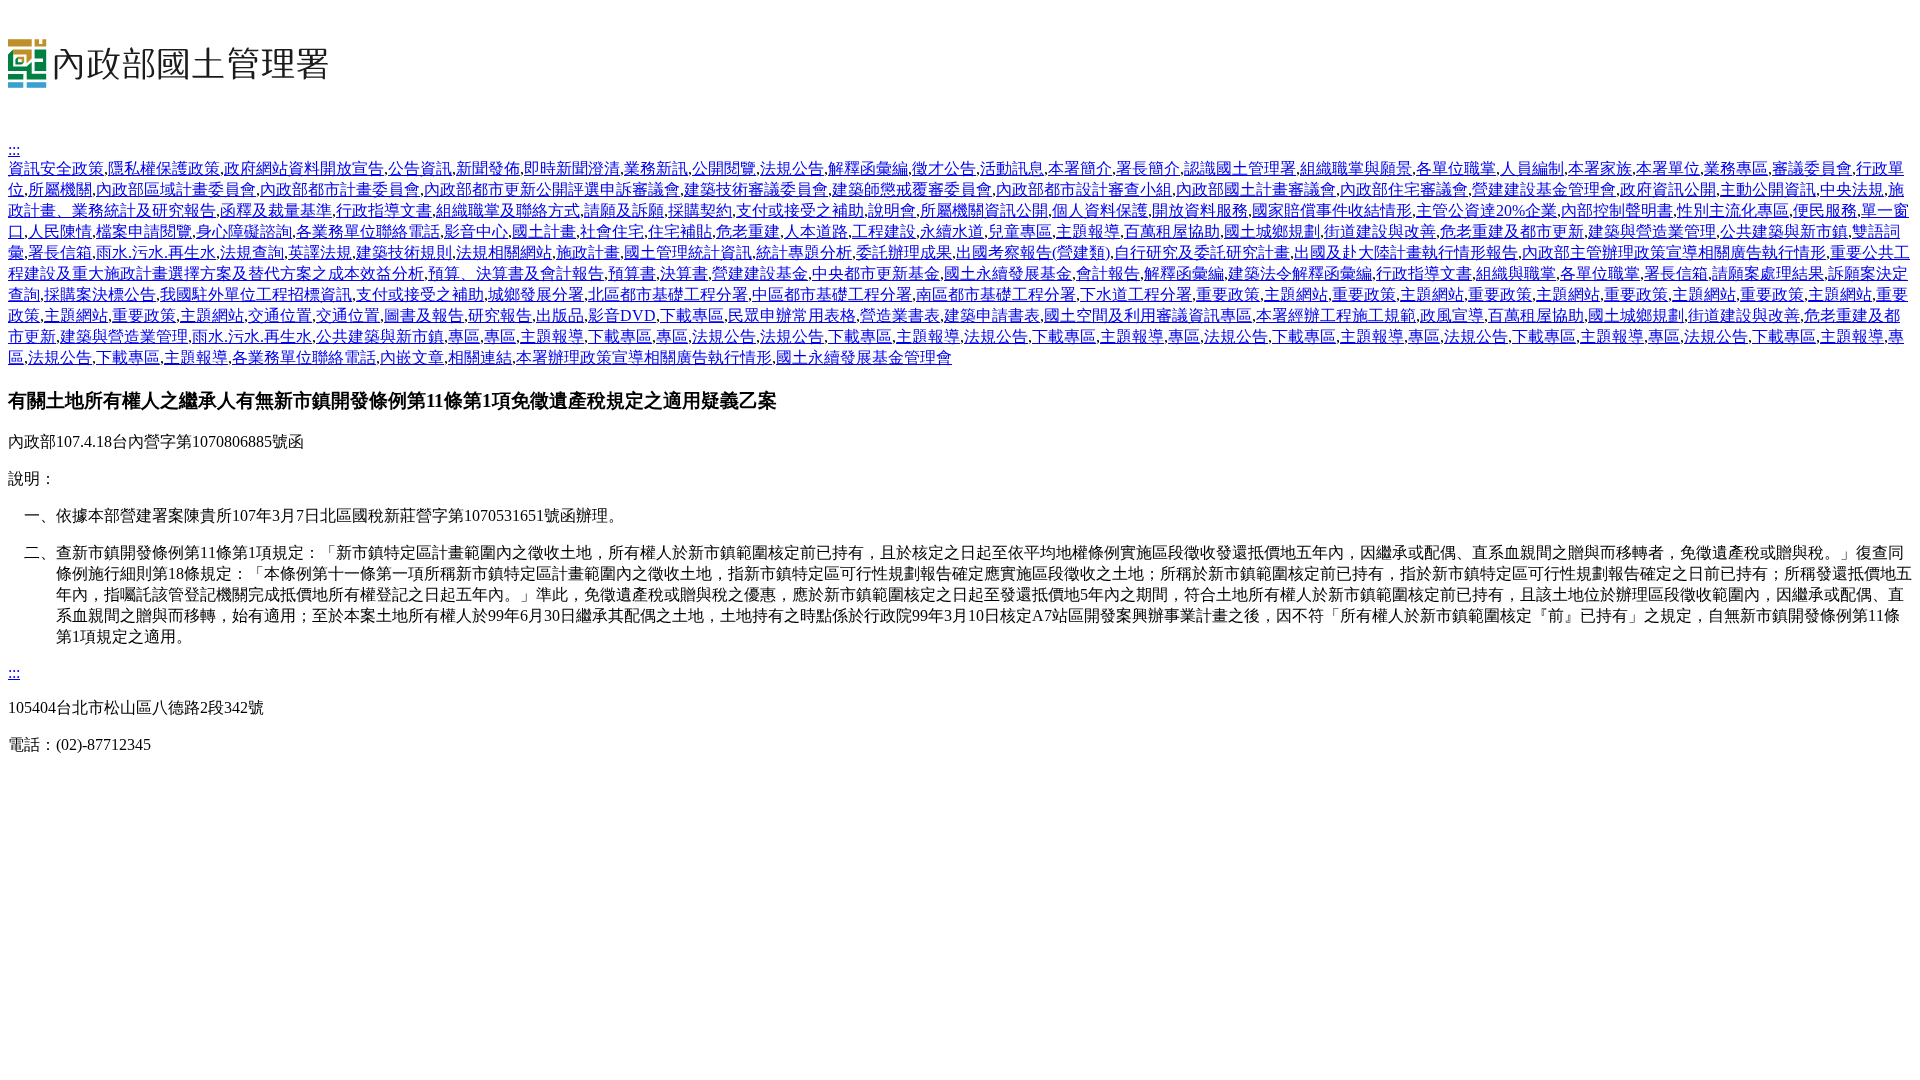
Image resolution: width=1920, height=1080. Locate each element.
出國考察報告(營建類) (1033, 252)
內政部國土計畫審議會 (1256, 189)
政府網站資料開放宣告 (304, 168)
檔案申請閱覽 (144, 231)
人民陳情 (60, 231)
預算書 (632, 273)
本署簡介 (1080, 168)
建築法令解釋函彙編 (1300, 273)
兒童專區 (1020, 231)
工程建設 (884, 231)
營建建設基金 (760, 273)
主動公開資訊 (1768, 189)
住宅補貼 (680, 231)
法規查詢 (252, 252)
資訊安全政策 (56, 168)
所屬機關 (60, 189)
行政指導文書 (384, 210)
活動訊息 (1012, 168)
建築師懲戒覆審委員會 (912, 189)
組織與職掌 (1516, 273)
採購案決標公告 (100, 294)
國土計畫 (544, 231)
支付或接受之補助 (800, 210)
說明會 (892, 210)
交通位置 (280, 315)
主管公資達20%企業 (1486, 210)
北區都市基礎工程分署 (668, 294)
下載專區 (692, 315)
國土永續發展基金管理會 (864, 357)
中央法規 (1852, 189)
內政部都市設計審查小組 (1084, 189)
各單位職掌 (1456, 168)
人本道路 (816, 231)
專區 (464, 336)
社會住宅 (612, 231)
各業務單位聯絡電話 (368, 231)
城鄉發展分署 (536, 294)
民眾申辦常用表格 (792, 315)
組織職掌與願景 (1356, 168)
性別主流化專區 (1733, 210)
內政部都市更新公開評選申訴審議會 (552, 189)
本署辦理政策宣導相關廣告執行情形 (644, 357)
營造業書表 (900, 315)
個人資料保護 (1100, 210)
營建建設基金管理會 (1544, 189)
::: (14, 149)
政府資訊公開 (1668, 189)
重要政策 (1228, 294)
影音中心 (476, 231)
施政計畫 (588, 252)
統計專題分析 (804, 252)
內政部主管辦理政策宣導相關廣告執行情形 (1674, 252)
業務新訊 (656, 168)
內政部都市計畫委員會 (340, 189)
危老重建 (748, 231)
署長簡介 (1148, 168)
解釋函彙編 (868, 168)
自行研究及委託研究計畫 (1202, 252)
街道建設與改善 (1380, 231)
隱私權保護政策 (164, 168)
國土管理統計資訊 (688, 252)
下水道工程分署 (1136, 294)
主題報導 (1088, 231)
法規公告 (792, 168)
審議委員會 (1812, 168)
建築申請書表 (992, 315)
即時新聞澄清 (572, 168)
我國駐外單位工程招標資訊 (256, 294)
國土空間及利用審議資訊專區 (1148, 315)
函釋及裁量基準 (276, 210)
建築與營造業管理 (1652, 231)
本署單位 (1668, 168)
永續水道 (952, 231)
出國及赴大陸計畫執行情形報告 (1406, 252)
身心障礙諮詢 (244, 231)
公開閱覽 (724, 168)
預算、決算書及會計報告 (516, 273)
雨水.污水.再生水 (156, 252)
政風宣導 (1452, 315)
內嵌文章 (412, 357)
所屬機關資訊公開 (984, 210)
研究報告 (500, 315)
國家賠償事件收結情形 (1332, 210)
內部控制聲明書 (1617, 210)
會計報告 (1108, 273)
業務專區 (1736, 168)
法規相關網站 (504, 252)
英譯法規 (320, 252)
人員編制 (1532, 168)
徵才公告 (944, 168)
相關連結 (480, 357)
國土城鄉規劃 (1272, 231)
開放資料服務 (1200, 210)
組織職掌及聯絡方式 (508, 210)
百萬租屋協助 (1172, 231)
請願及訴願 (624, 210)
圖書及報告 (424, 315)
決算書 (684, 273)
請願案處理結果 (1768, 273)
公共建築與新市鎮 (1784, 231)
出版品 (560, 315)
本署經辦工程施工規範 (1336, 315)
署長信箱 (60, 252)
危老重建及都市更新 (1512, 231)
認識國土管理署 (1240, 168)
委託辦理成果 (904, 252)
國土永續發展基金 (1008, 273)
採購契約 (700, 210)
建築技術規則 (404, 252)
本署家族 (1600, 168)
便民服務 (1825, 210)
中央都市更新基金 (876, 273)
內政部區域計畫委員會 (176, 189)
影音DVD (622, 315)
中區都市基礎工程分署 (832, 294)
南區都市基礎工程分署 (996, 294)
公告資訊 (420, 168)
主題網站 (1296, 294)
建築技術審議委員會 (756, 189)
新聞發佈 (488, 168)
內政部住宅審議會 (1404, 189)
